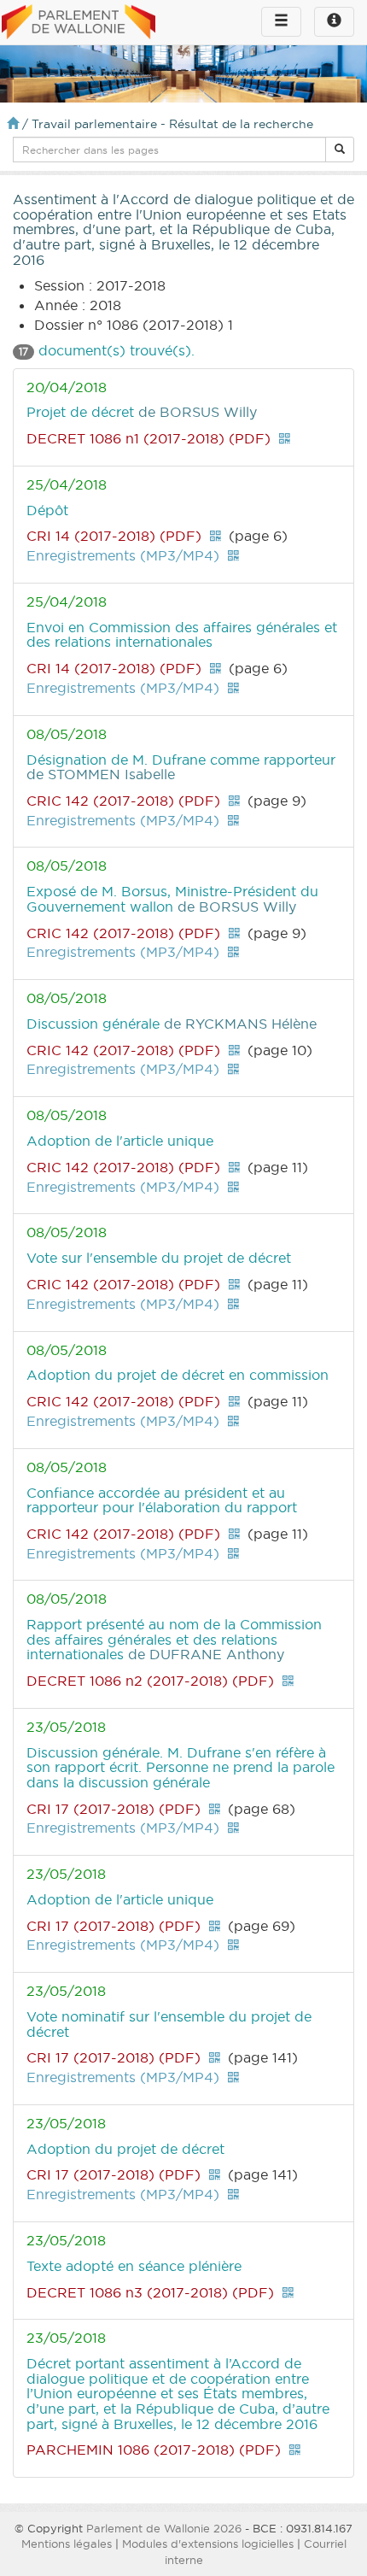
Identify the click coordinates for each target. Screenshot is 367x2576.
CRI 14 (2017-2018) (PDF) (114, 536)
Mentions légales (67, 2544)
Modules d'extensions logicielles (208, 2544)
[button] (340, 150)
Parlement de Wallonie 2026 (164, 2528)
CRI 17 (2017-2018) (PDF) (114, 1809)
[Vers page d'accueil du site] (79, 23)
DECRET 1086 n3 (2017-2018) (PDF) (150, 2292)
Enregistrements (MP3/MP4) (123, 555)
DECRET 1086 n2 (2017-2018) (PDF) (150, 1681)
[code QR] (284, 438)
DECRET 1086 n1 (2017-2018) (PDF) (149, 438)
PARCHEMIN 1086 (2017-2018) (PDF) (154, 2450)
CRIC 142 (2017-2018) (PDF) (123, 801)
